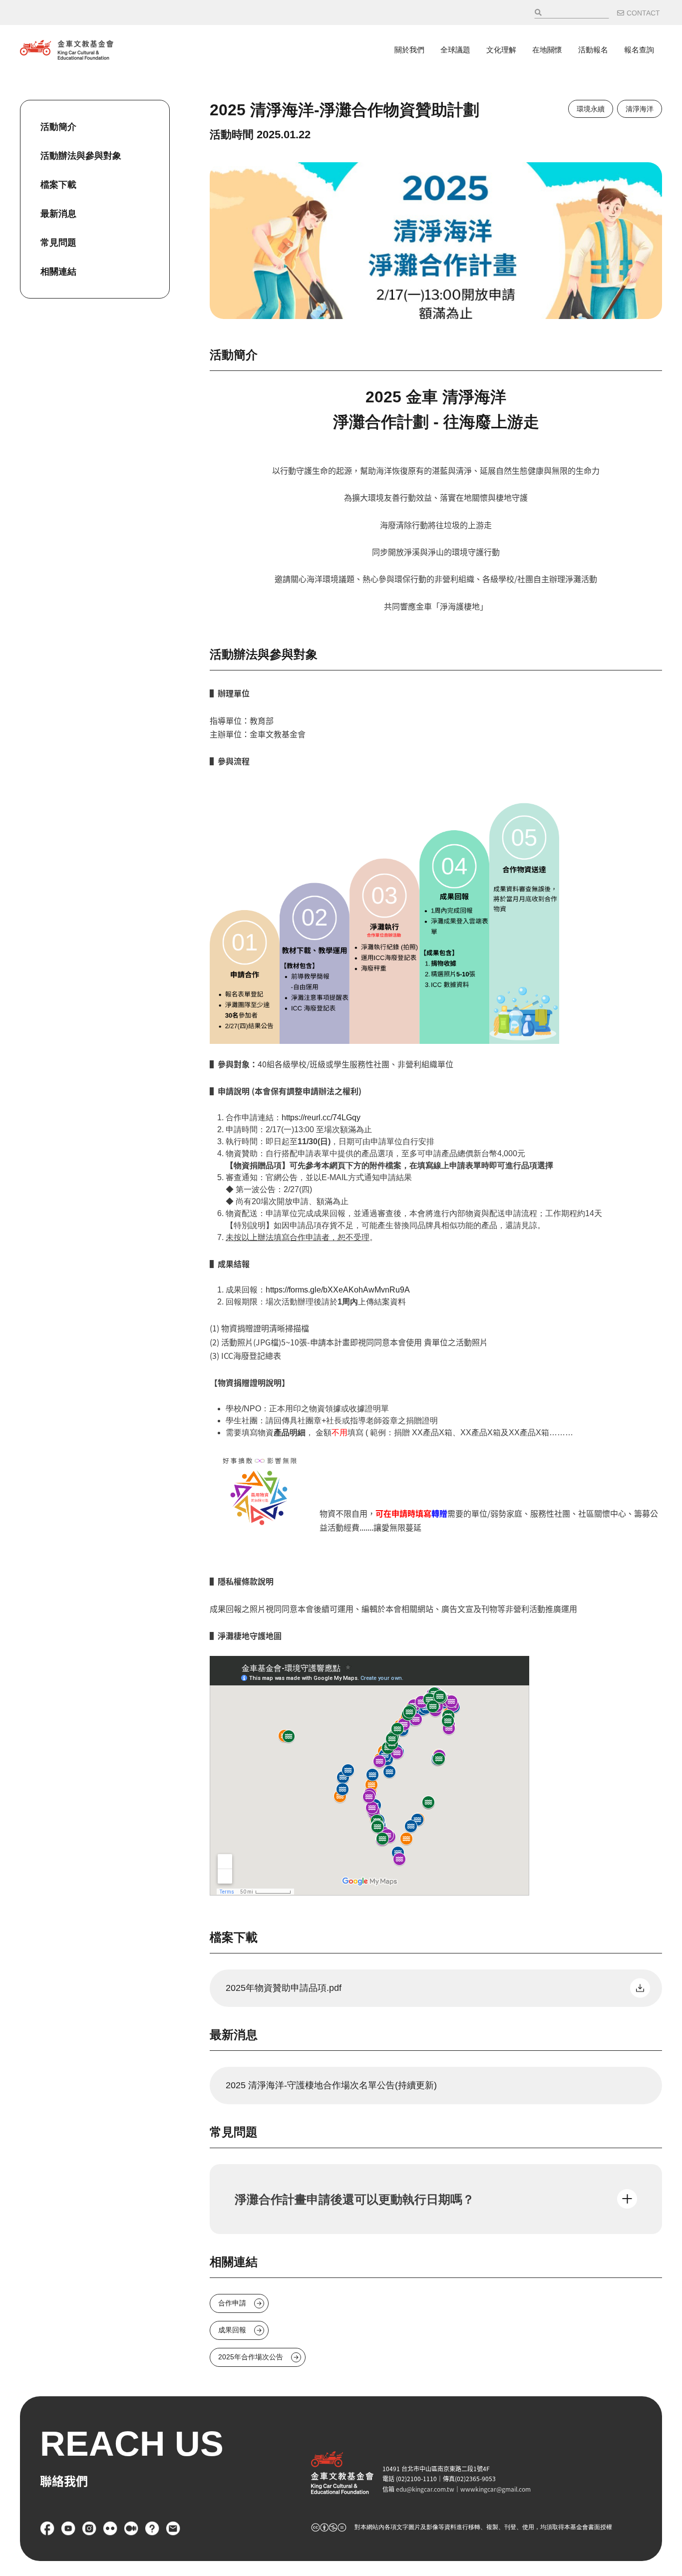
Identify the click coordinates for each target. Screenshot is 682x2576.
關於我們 (409, 50)
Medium (131, 2529)
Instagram (89, 2529)
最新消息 (58, 214)
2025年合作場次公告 (251, 2357)
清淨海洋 (640, 109)
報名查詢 (639, 50)
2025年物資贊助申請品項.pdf (284, 1988)
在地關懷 (547, 50)
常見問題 (58, 243)
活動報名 (593, 50)
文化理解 (501, 50)
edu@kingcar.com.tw (425, 2489)
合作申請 (232, 2303)
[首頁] (67, 50)
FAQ (152, 2529)
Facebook (47, 2529)
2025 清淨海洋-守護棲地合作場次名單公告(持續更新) (331, 2085)
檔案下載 (58, 185)
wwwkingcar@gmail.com (496, 2489)
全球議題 (455, 50)
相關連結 (58, 272)
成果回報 (232, 2330)
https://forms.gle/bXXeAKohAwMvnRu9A (338, 1290)
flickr (110, 2529)
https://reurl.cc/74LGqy (321, 1118)
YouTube (68, 2529)
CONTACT (643, 13)
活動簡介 (58, 127)
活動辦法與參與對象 (81, 156)
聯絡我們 (173, 2529)
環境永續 (591, 109)
